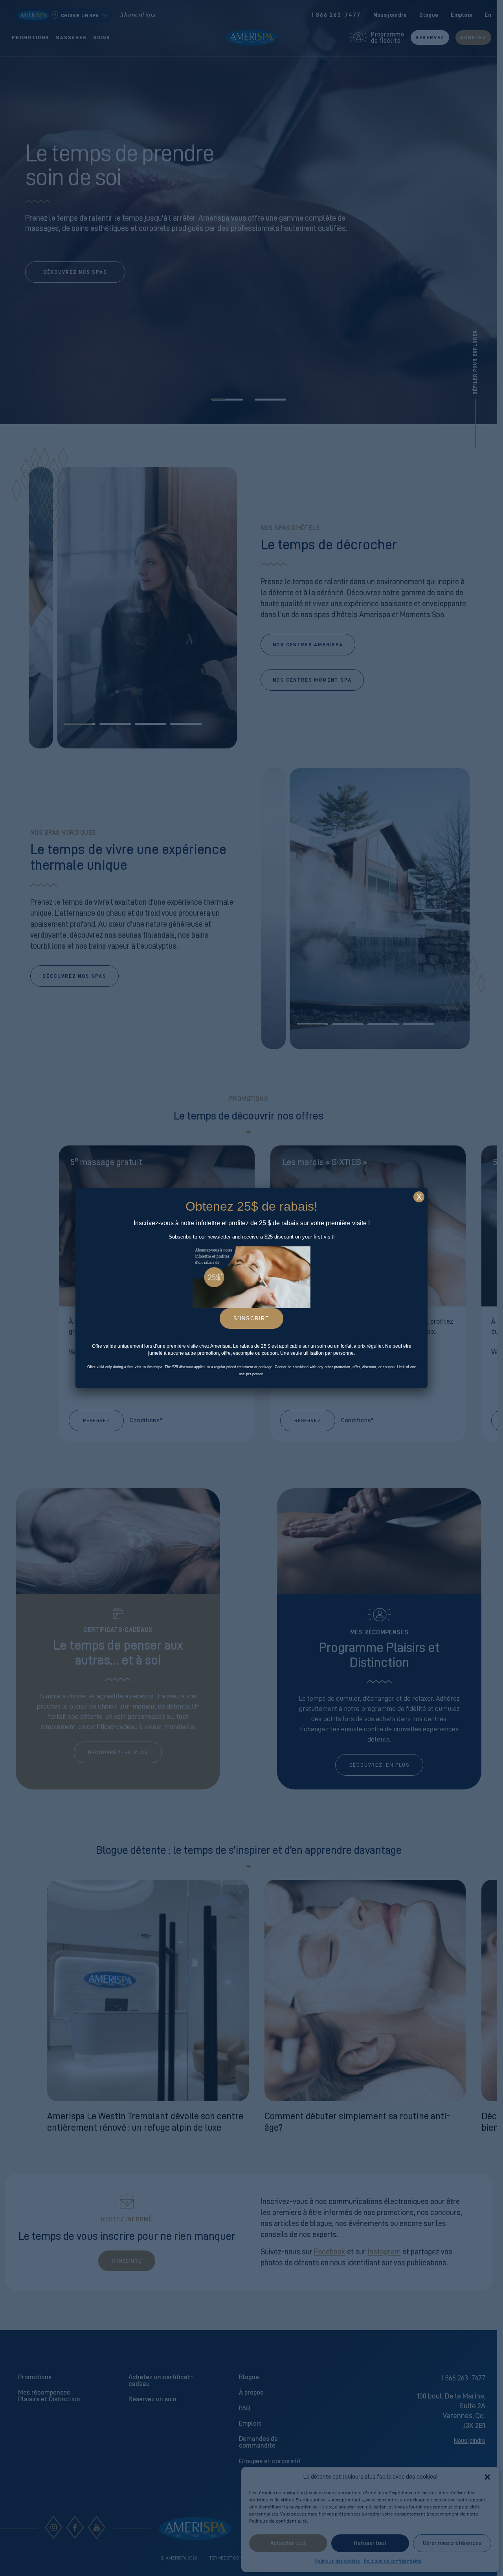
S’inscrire (251, 1318)
